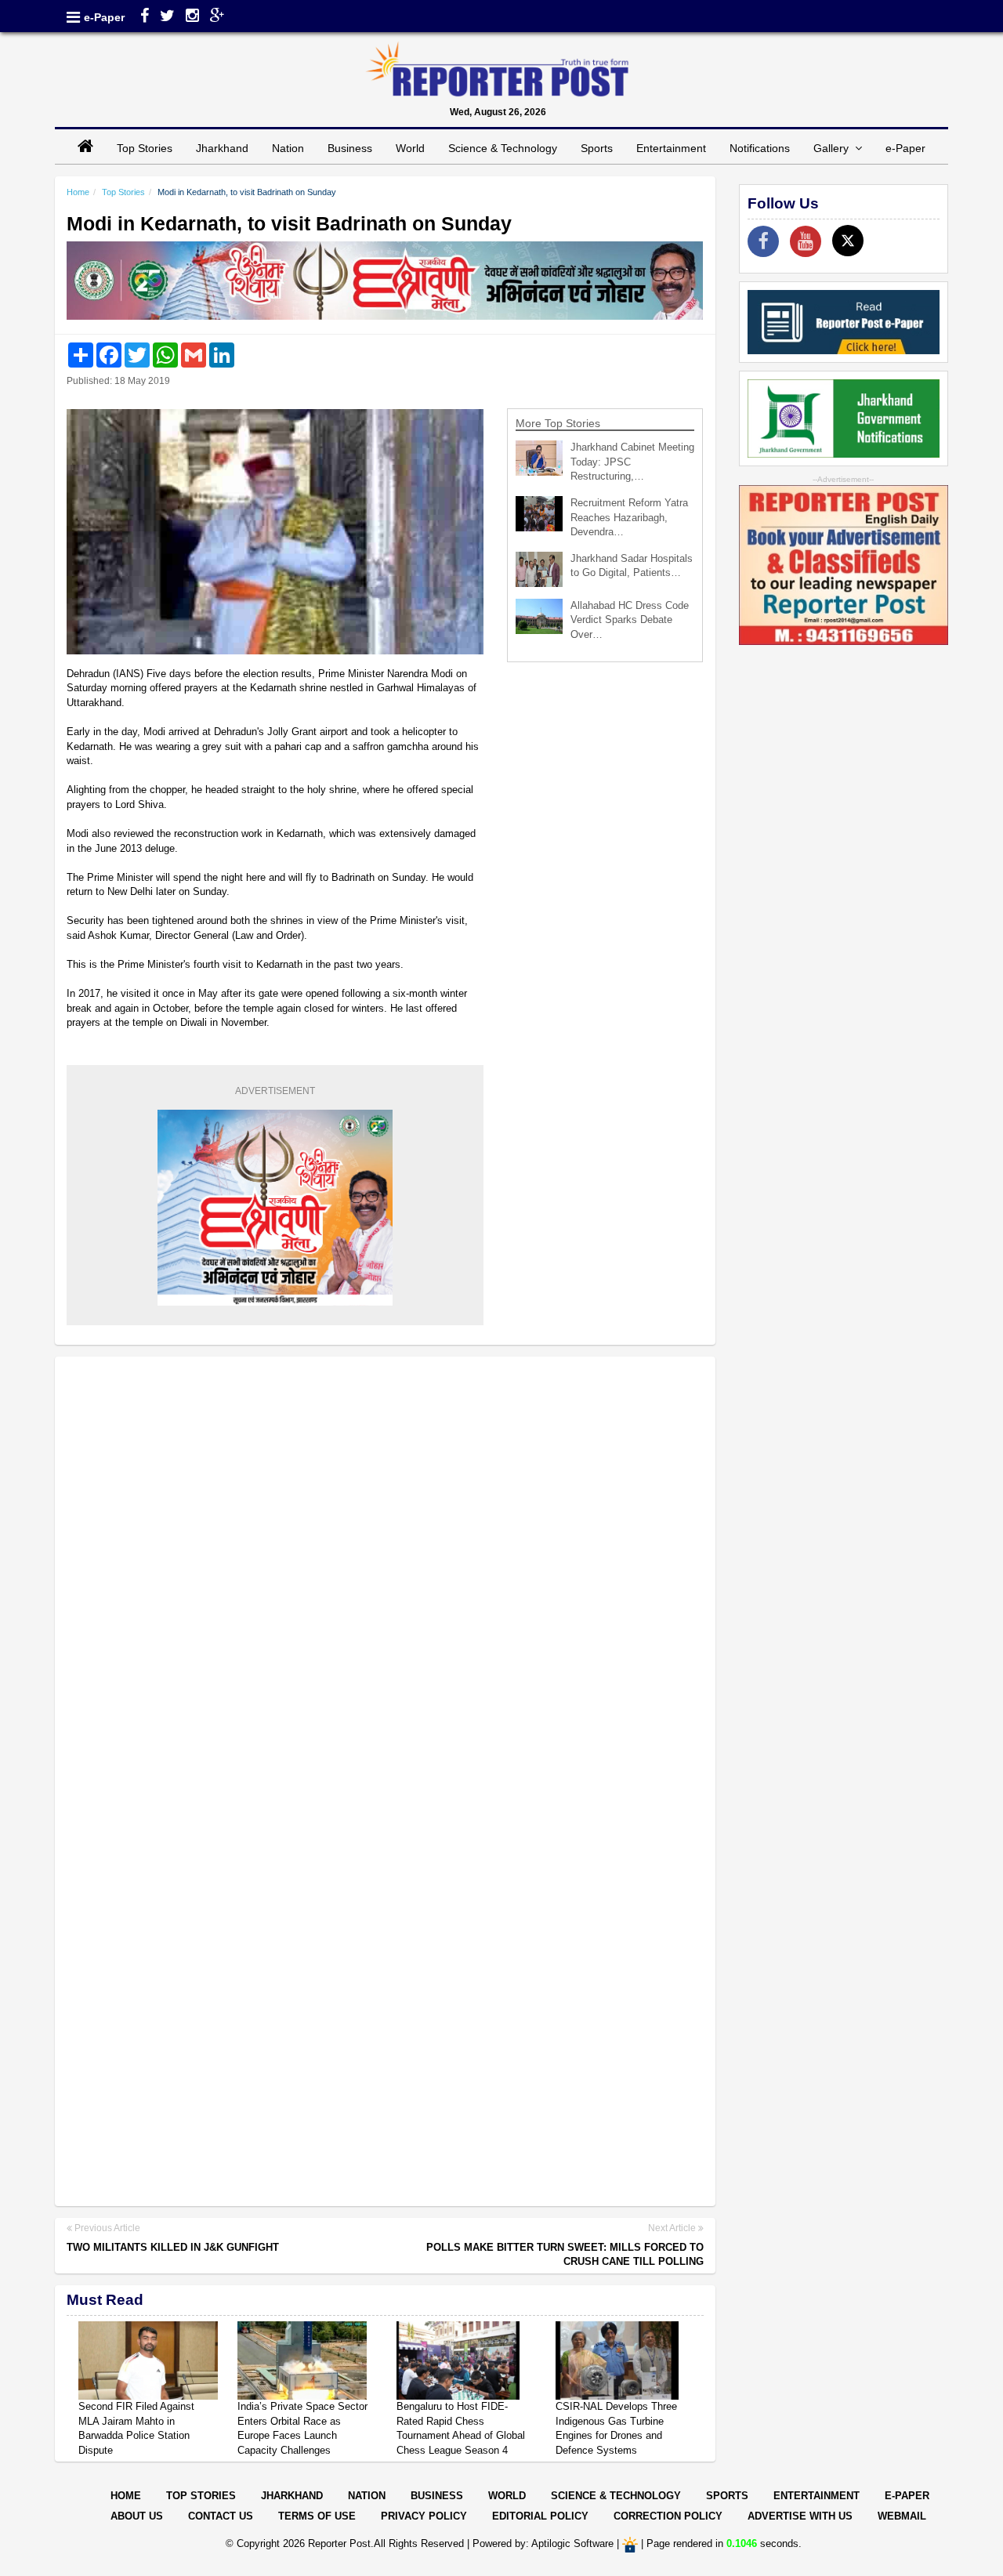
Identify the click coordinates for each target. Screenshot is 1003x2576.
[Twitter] (167, 17)
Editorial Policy (540, 2516)
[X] (848, 241)
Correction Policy (668, 2516)
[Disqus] (385, 1571)
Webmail (902, 2516)
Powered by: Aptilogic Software (543, 2544)
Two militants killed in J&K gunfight (173, 2247)
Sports (597, 148)
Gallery (834, 148)
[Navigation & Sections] (73, 17)
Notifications (760, 148)
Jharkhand (222, 148)
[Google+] (217, 17)
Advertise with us (800, 2516)
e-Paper (104, 17)
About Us (137, 2516)
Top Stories (145, 148)
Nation (288, 148)
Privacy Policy (424, 2516)
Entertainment (671, 148)
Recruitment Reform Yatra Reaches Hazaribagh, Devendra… (629, 517)
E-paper (907, 2496)
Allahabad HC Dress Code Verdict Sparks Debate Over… (630, 620)
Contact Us (221, 2516)
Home (78, 192)
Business (350, 148)
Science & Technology (503, 148)
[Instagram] (192, 17)
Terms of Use (317, 2516)
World (410, 148)
